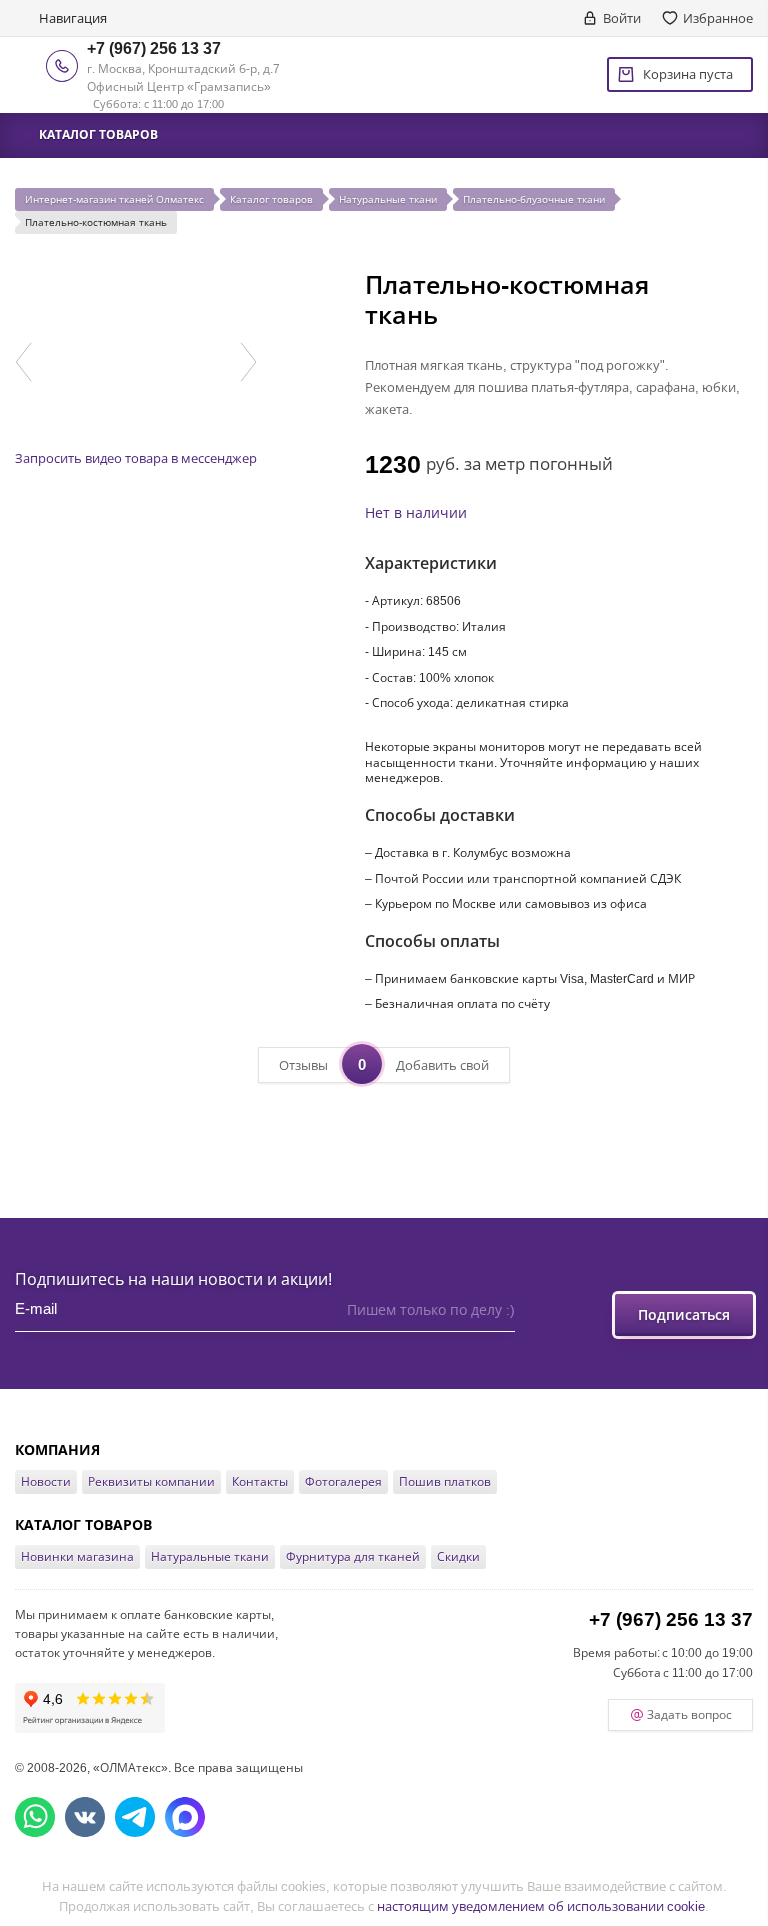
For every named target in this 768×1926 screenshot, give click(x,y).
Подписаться (684, 1314)
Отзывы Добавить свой (384, 1064)
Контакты (260, 1481)
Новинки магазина (77, 1556)
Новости (46, 1481)
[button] (23, 362)
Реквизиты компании (151, 1481)
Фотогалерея (343, 1481)
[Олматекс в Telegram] (135, 1817)
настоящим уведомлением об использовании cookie (541, 1906)
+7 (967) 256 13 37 (154, 48)
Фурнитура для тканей (353, 1556)
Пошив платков (445, 1481)
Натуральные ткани (210, 1556)
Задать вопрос (689, 1714)
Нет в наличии (416, 512)
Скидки (458, 1556)
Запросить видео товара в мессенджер (136, 458)
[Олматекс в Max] (185, 1817)
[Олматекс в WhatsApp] (35, 1817)
